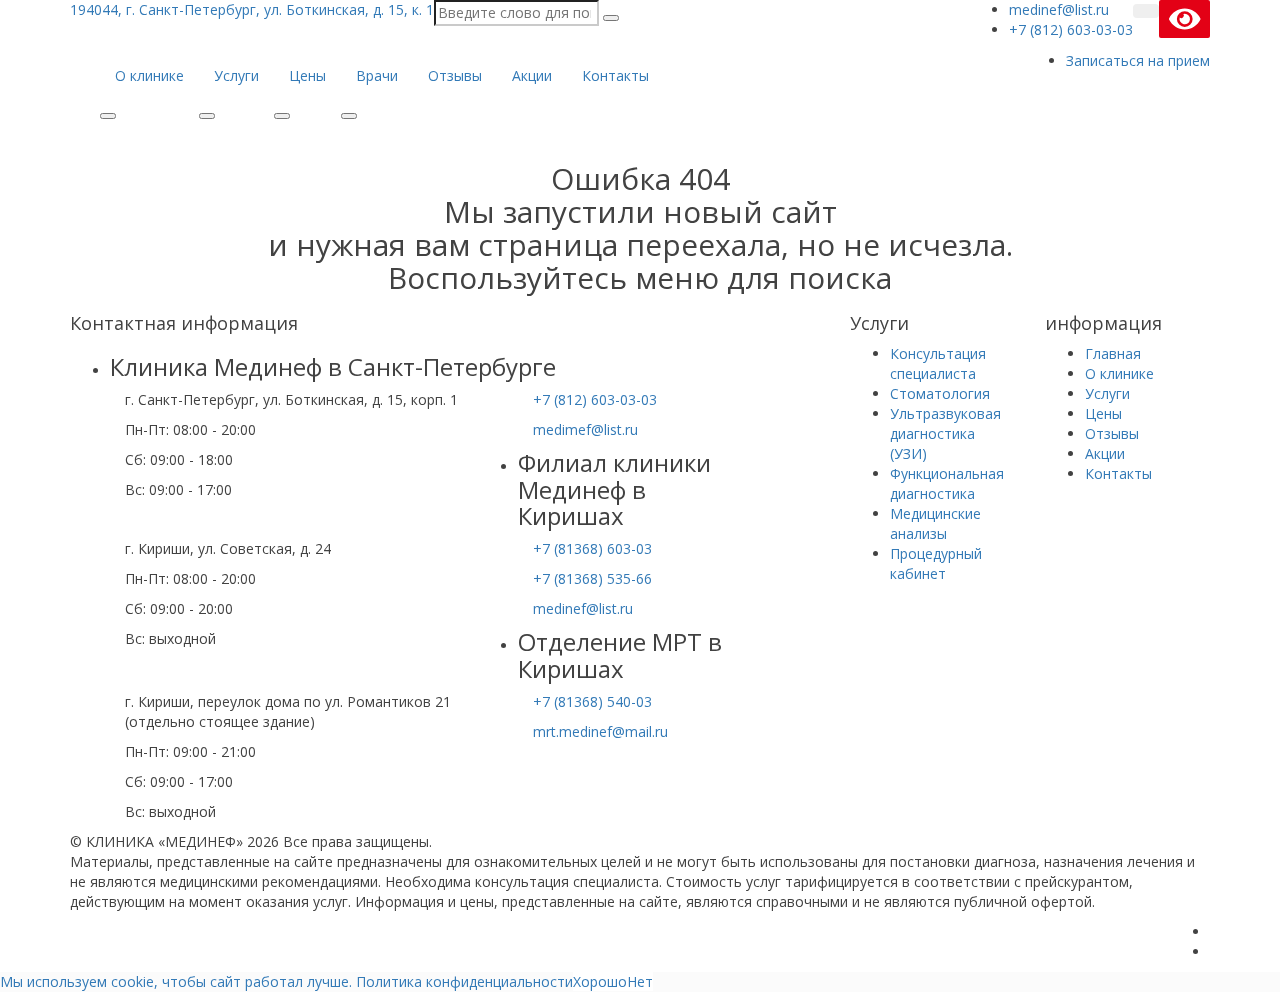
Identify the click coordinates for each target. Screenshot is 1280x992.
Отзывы (455, 75)
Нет (640, 981)
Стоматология (940, 393)
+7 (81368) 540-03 (592, 701)
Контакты (615, 75)
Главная (1113, 353)
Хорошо (600, 981)
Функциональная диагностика (947, 483)
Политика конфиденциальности (464, 981)
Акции (532, 75)
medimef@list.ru (585, 429)
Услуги (236, 75)
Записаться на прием (1138, 60)
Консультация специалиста (938, 363)
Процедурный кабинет (936, 563)
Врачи (377, 75)
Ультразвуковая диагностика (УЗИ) (945, 433)
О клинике (149, 75)
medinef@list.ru (583, 608)
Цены (307, 75)
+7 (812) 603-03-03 (595, 399)
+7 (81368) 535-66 (592, 578)
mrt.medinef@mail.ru (600, 731)
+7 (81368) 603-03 (592, 548)
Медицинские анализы (935, 523)
